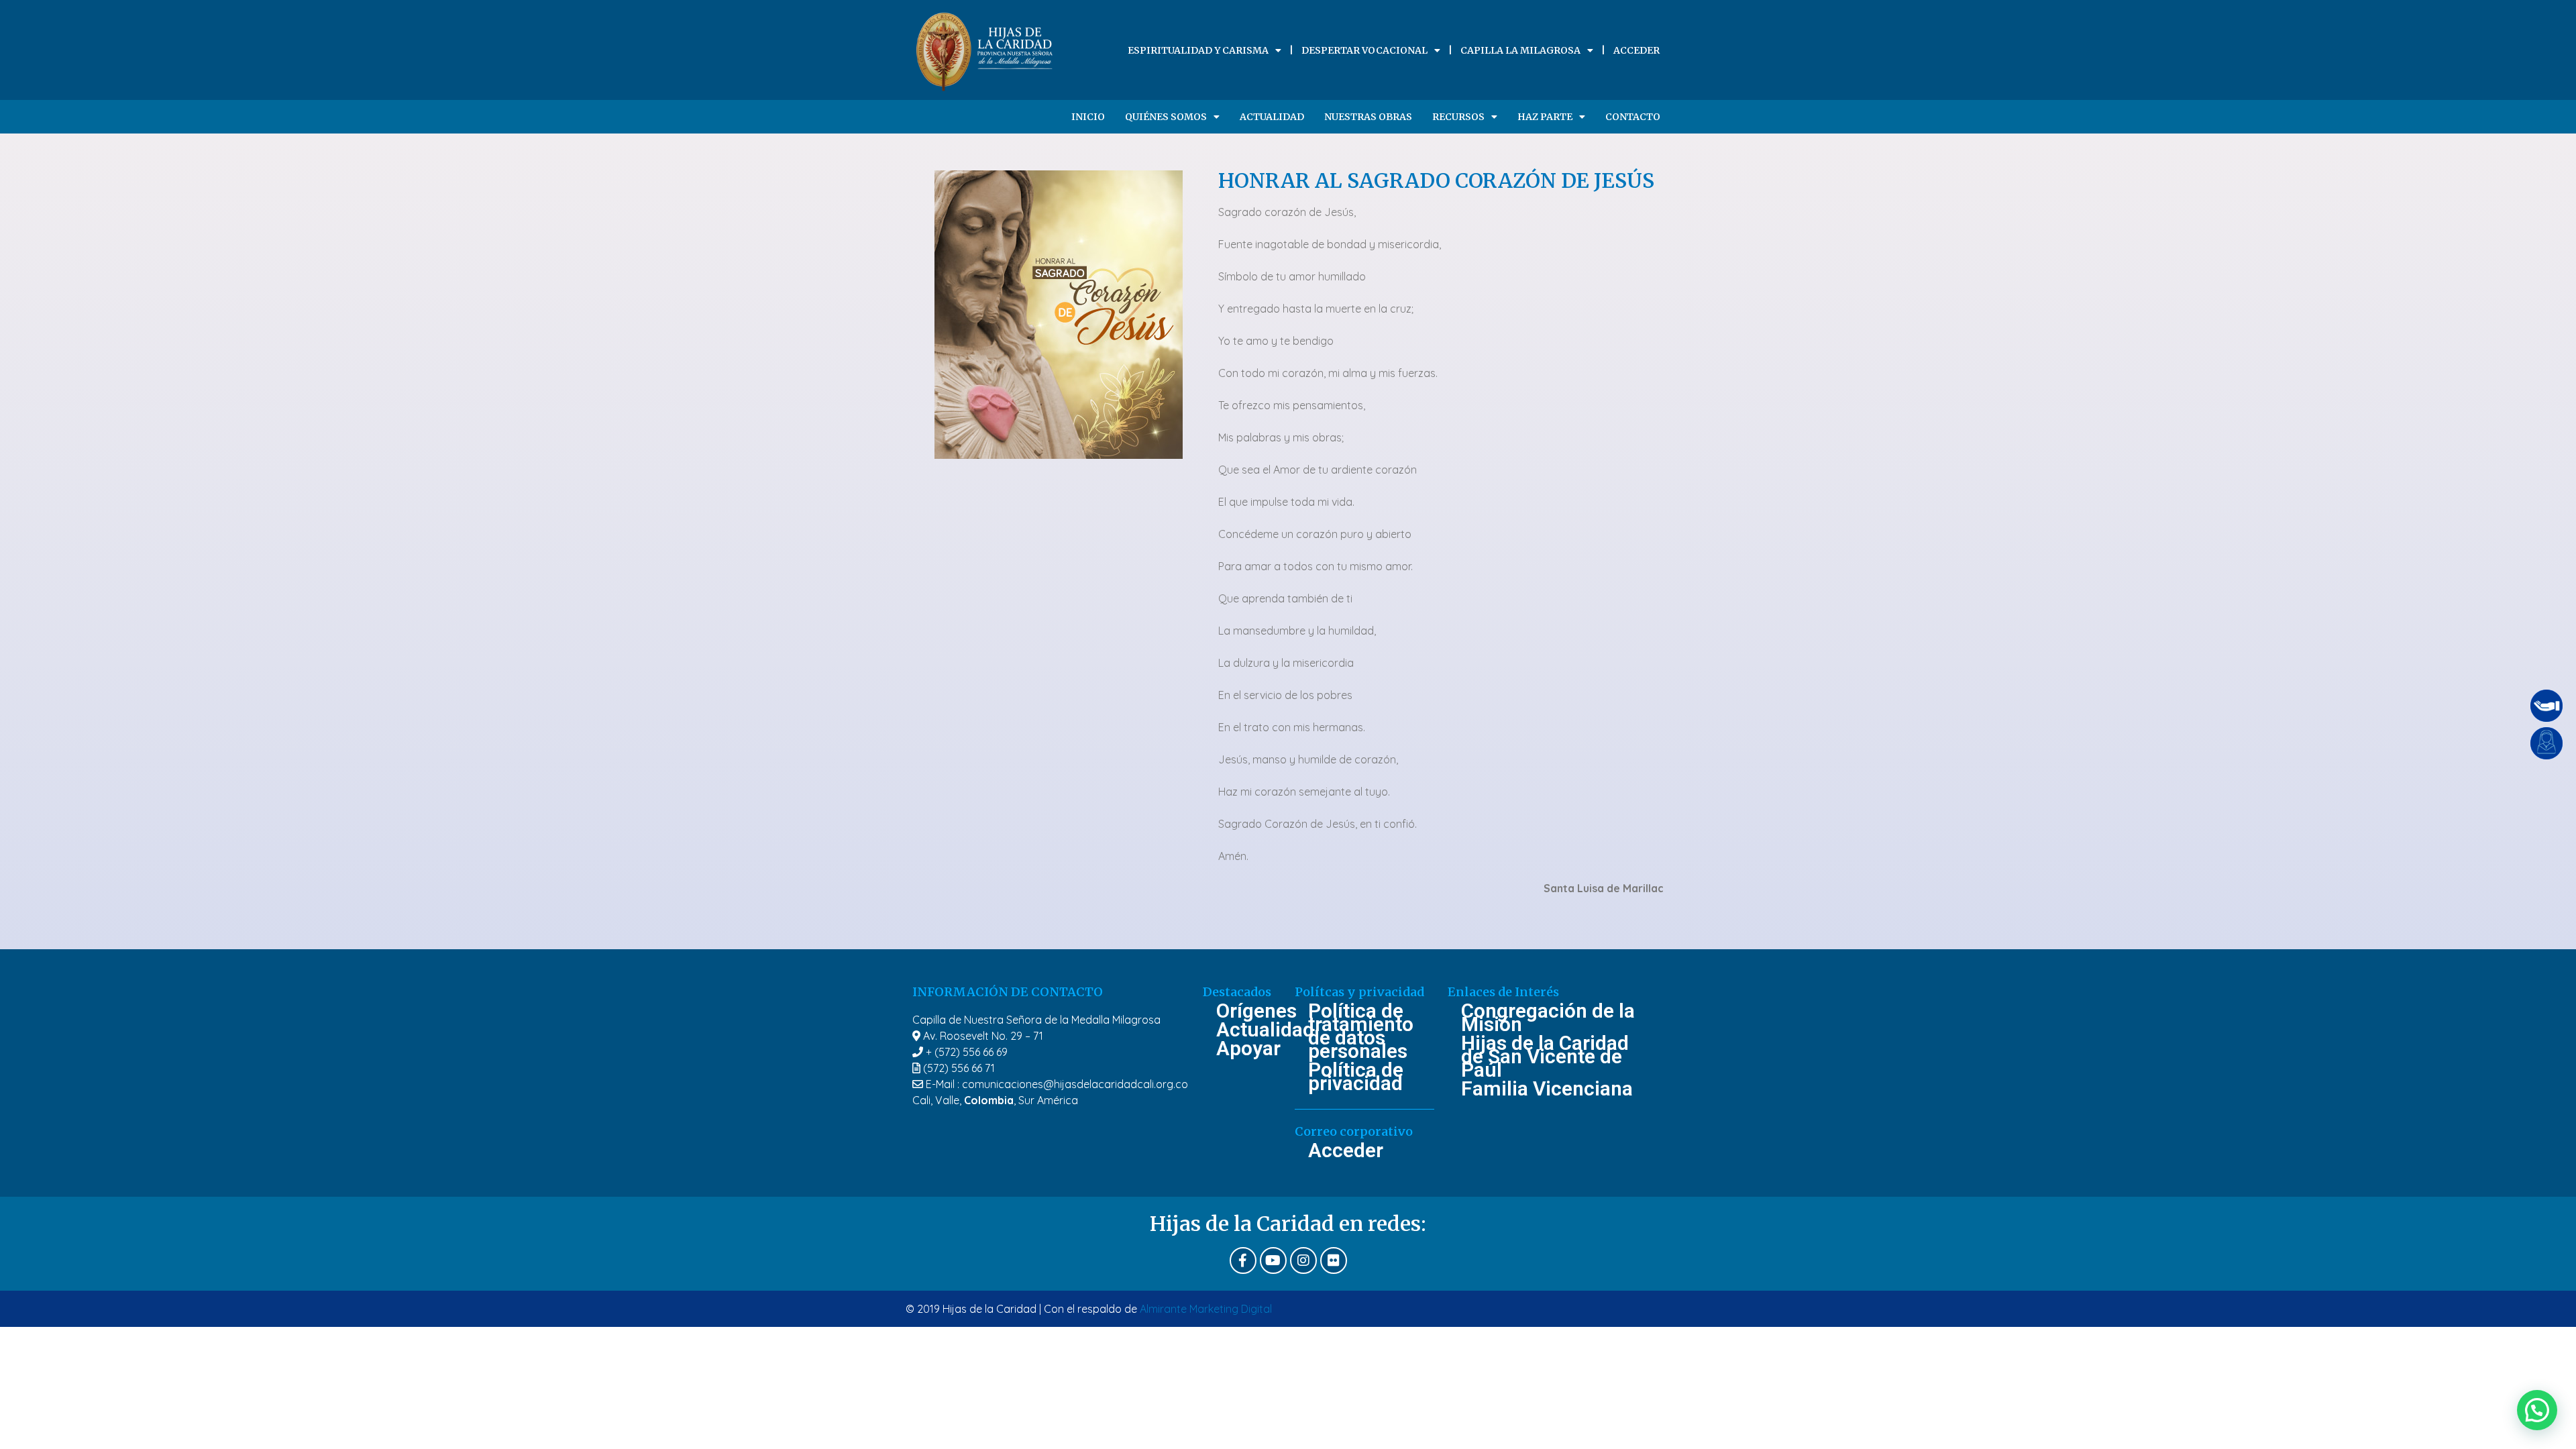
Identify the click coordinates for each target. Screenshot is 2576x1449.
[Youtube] (1273, 1260)
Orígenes (1249, 1011)
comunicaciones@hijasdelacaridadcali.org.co (1075, 1084)
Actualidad (1272, 117)
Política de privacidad (1356, 1077)
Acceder (1636, 50)
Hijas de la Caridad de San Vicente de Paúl (1545, 1057)
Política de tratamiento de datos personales (1361, 1031)
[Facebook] (1243, 1260)
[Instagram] (1303, 1260)
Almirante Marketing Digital (1206, 1309)
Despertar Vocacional (1364, 50)
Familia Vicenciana (1547, 1089)
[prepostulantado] (2546, 743)
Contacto (1633, 117)
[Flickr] (1334, 1260)
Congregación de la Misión (1548, 1018)
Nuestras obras (1368, 117)
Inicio (1088, 117)
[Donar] (2546, 706)
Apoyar (1248, 1049)
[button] (2537, 1410)
